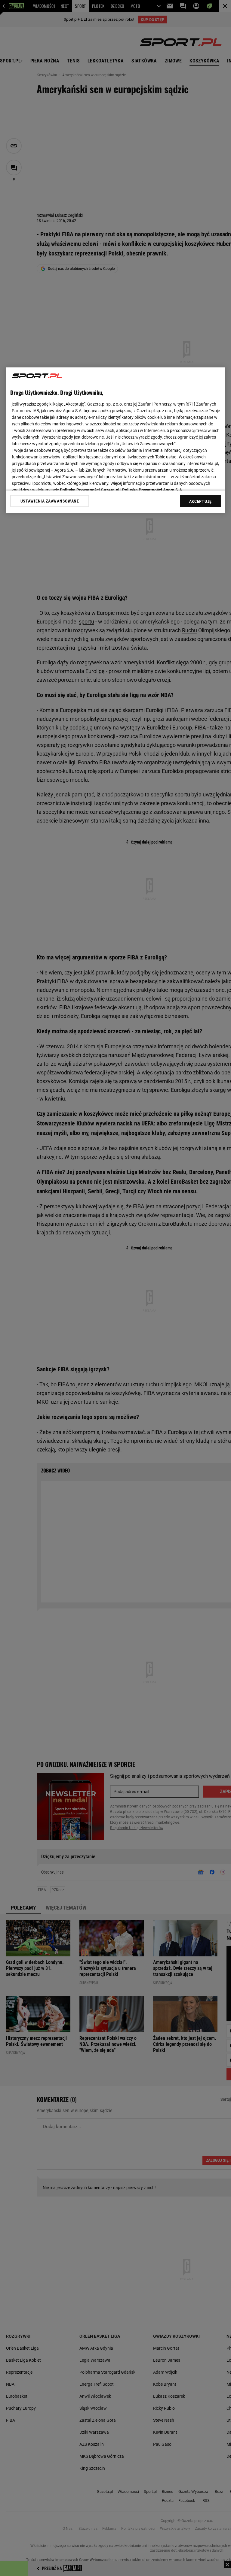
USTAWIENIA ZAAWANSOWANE (50, 501)
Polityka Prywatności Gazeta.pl (90, 490)
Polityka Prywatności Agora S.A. (153, 490)
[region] (115, 440)
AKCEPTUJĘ (200, 501)
